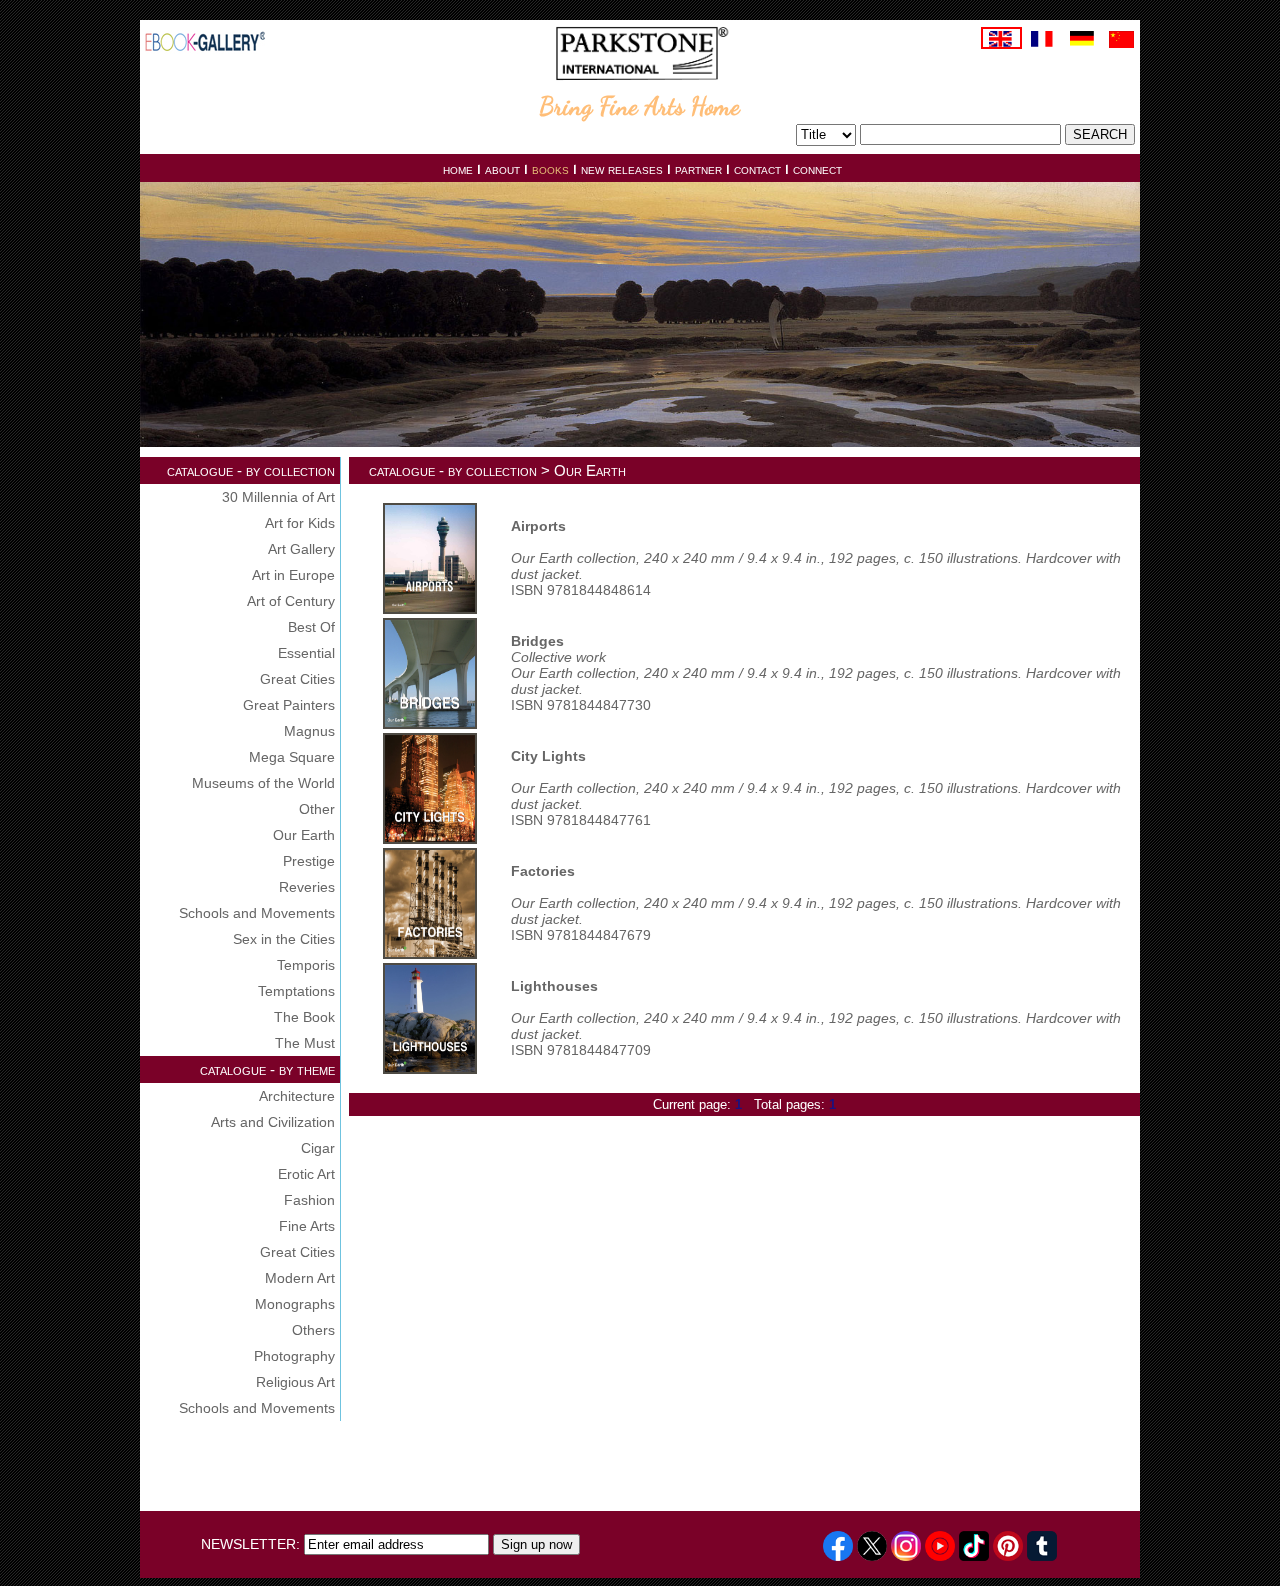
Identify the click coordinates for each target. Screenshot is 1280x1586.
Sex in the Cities (284, 939)
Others (313, 1330)
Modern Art (300, 1278)
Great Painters (289, 705)
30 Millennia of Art (278, 497)
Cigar (318, 1148)
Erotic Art (306, 1174)
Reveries (307, 887)
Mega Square (292, 757)
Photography (294, 1356)
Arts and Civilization (273, 1122)
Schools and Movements (257, 913)
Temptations (296, 991)
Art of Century (291, 601)
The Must (305, 1043)
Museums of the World (263, 783)
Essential (306, 653)
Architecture (297, 1096)
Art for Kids (300, 523)
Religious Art (295, 1382)
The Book (304, 1017)
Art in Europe (293, 575)
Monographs (295, 1304)
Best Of (311, 627)
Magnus (309, 731)
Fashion (309, 1200)
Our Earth (304, 835)
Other (317, 809)
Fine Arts (307, 1226)
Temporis (306, 965)
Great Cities (297, 679)
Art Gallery (301, 549)
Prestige (309, 861)
